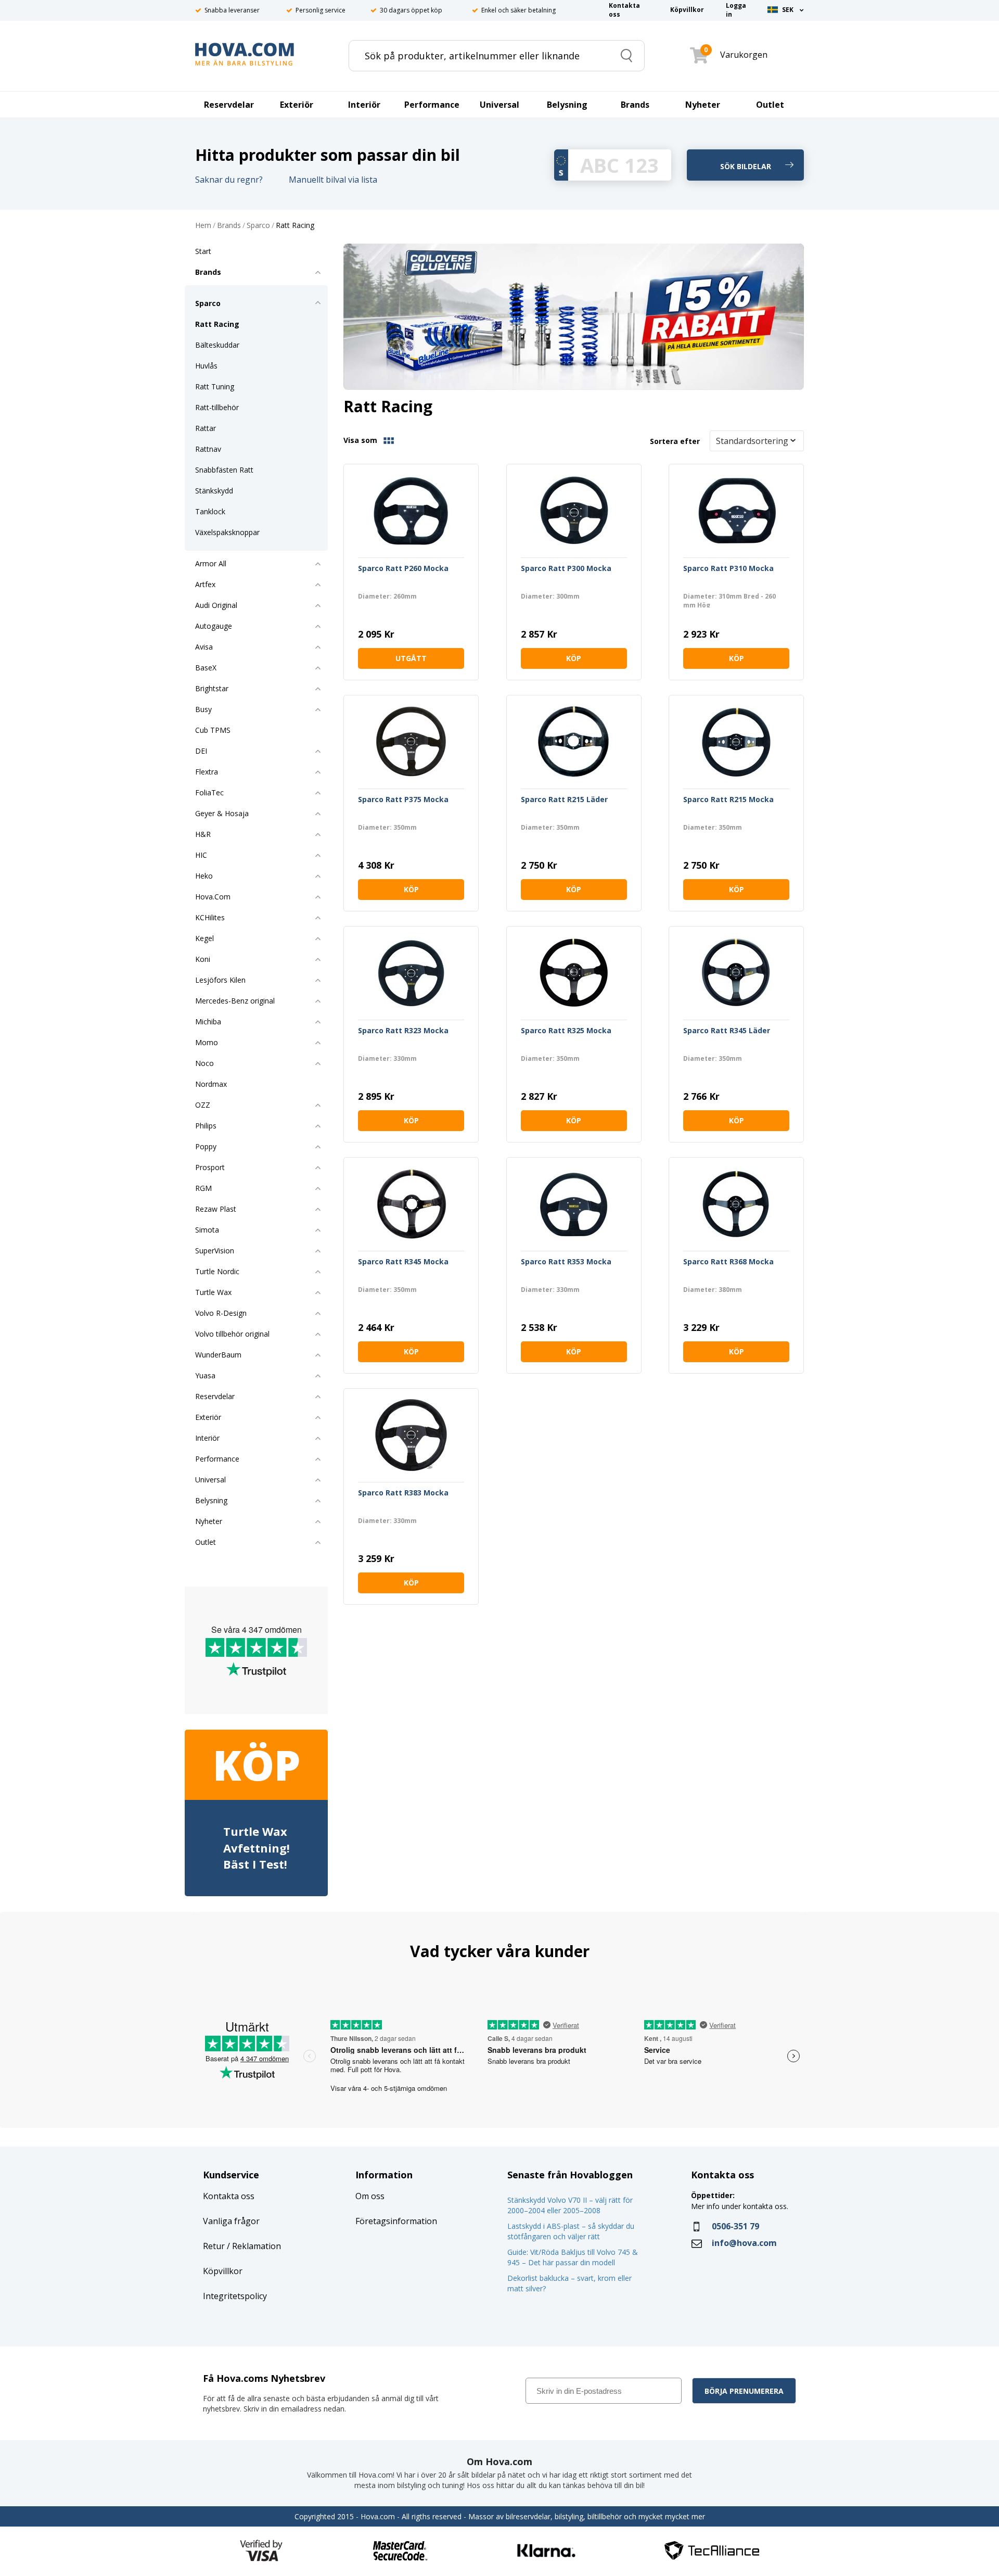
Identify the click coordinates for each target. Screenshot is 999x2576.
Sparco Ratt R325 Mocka (566, 1031)
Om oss (370, 2196)
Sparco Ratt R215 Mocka (728, 800)
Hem (203, 226)
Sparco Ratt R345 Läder (727, 1031)
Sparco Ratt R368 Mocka (728, 1262)
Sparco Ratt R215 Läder (564, 800)
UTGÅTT (411, 658)
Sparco (258, 226)
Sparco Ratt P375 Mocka (403, 800)
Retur (214, 2246)
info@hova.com (744, 2243)
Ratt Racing (295, 226)
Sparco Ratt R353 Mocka (566, 1262)
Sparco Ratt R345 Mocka (403, 1262)
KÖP (574, 658)
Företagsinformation (396, 2221)
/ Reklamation (253, 2246)
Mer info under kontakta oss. (741, 2206)
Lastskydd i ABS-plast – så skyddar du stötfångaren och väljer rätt (571, 2231)
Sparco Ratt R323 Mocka (403, 1031)
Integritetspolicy (235, 2296)
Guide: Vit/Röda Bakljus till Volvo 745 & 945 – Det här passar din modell (573, 2257)
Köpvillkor (223, 2271)
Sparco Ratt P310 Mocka (728, 569)
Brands (229, 226)
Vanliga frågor (231, 2221)
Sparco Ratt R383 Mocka (403, 1493)
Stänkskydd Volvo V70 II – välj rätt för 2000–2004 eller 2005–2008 (570, 2205)
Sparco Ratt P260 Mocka (403, 569)
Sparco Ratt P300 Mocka (566, 569)
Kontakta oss (229, 2196)
